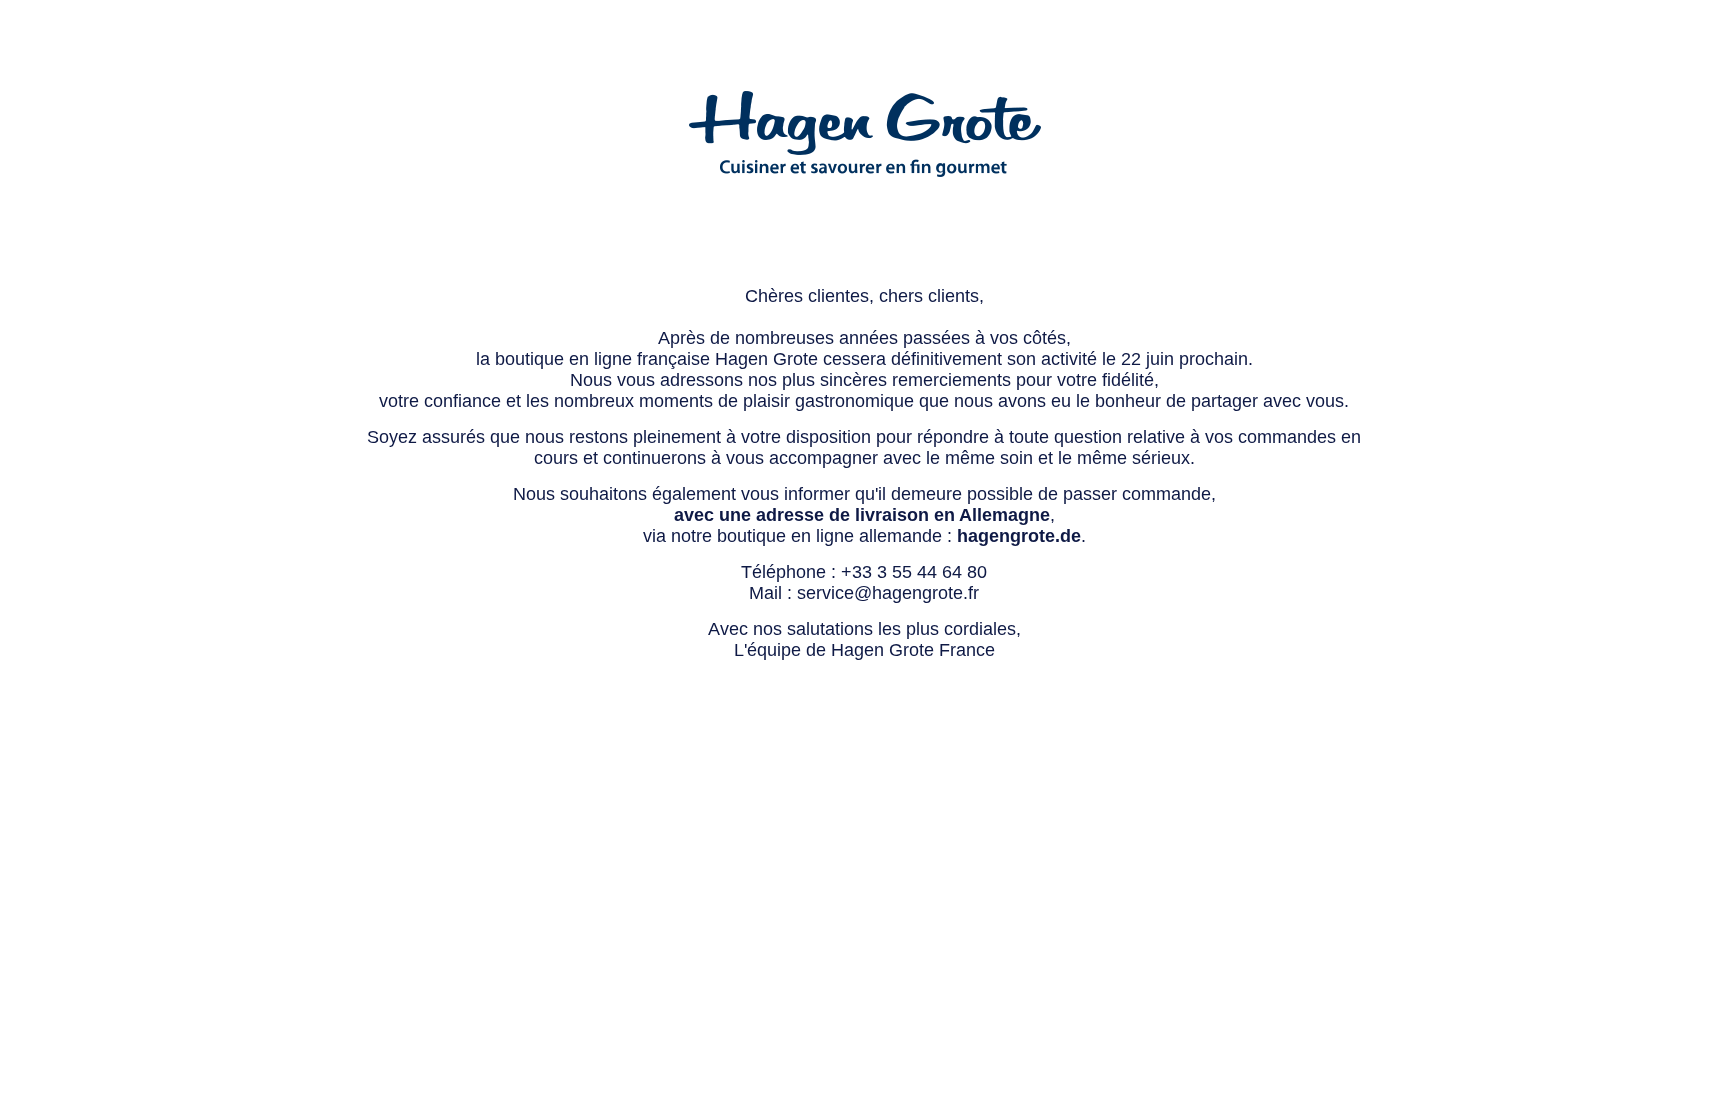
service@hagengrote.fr (888, 593)
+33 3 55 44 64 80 (914, 572)
